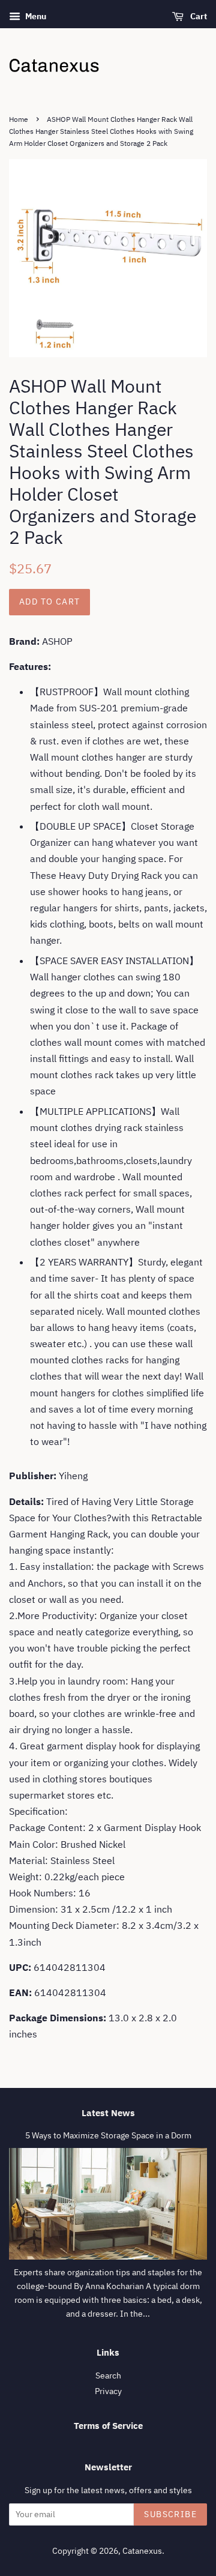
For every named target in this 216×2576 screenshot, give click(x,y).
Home (19, 119)
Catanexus (142, 2551)
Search (108, 2375)
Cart (198, 16)
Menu (35, 16)
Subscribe (170, 2514)
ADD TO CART (49, 602)
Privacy (108, 2391)
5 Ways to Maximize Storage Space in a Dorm (108, 2135)
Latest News (108, 2113)
